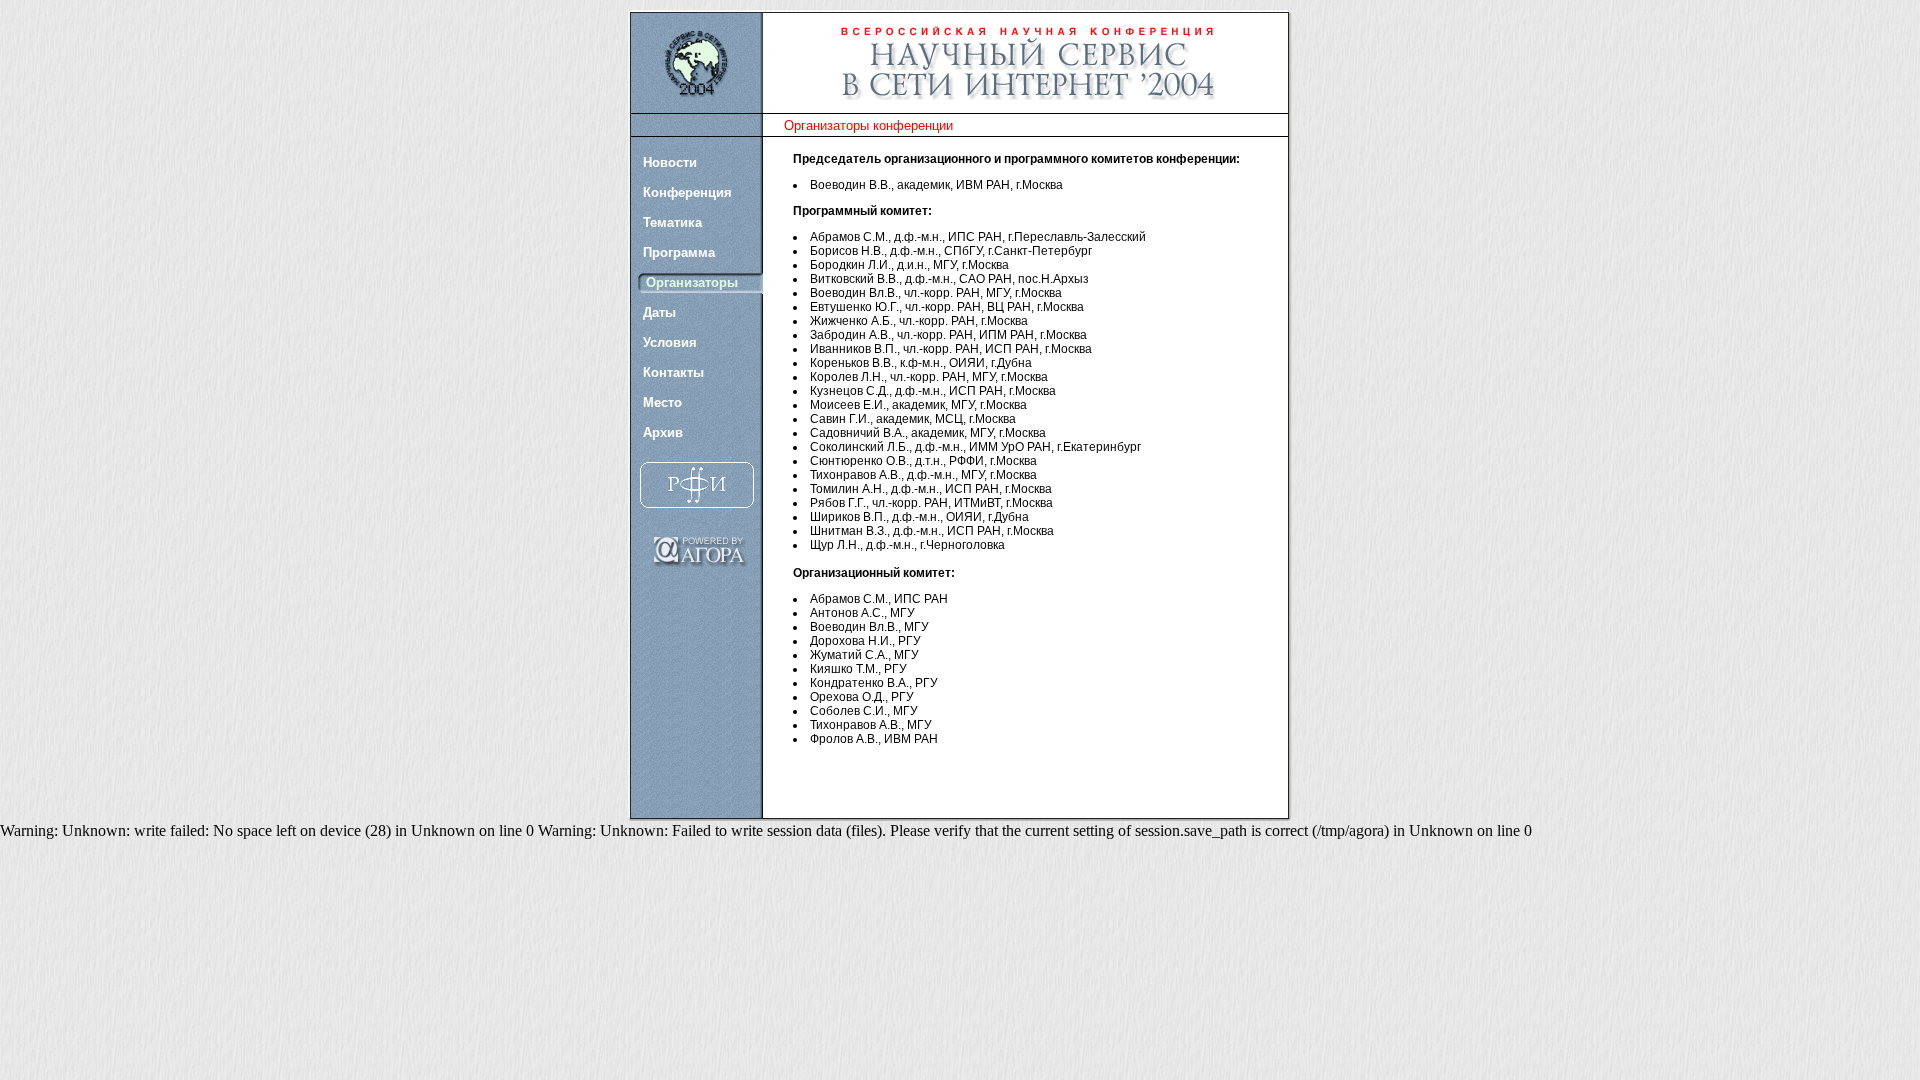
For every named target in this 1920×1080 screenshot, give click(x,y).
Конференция (687, 192)
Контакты (673, 372)
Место (662, 402)
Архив (663, 432)
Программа (679, 252)
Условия (670, 342)
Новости (670, 162)
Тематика (672, 222)
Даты (659, 312)
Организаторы (692, 282)
